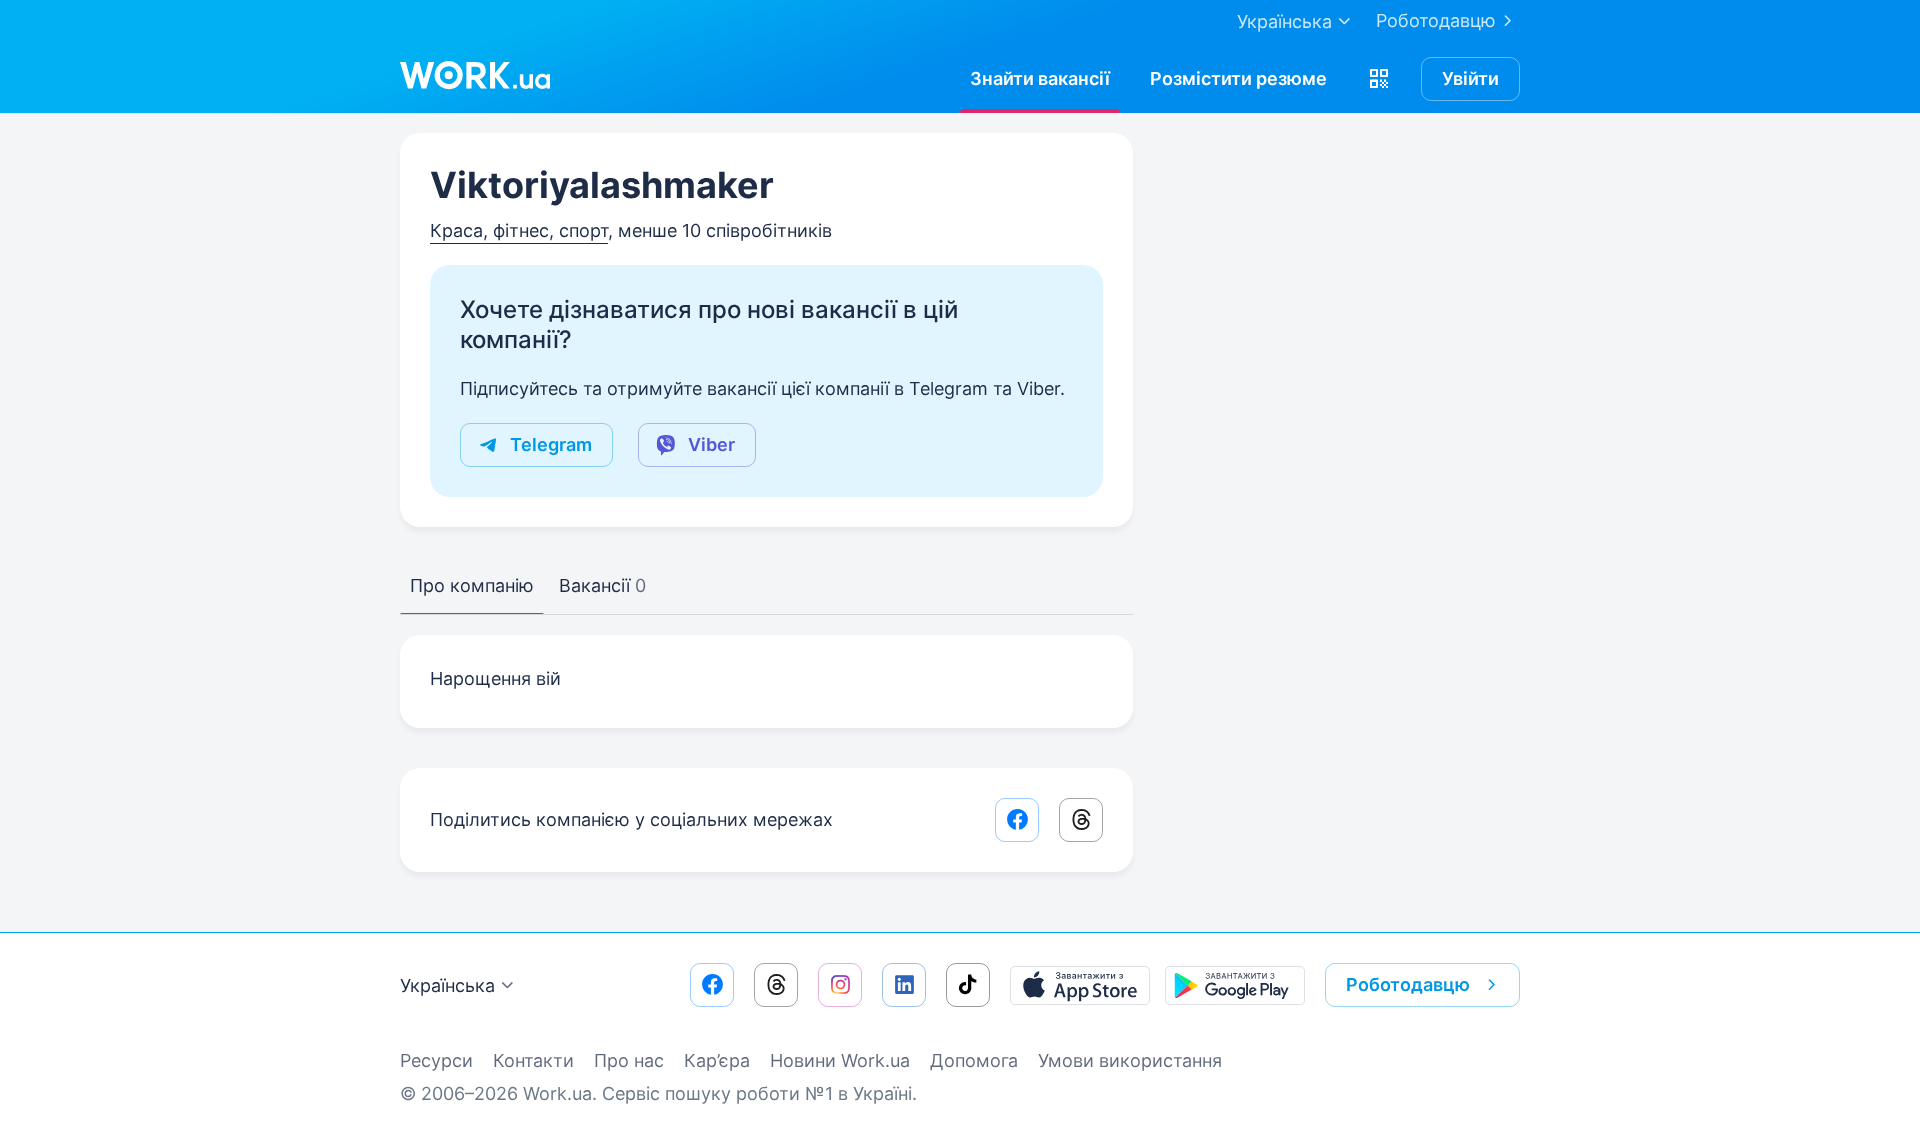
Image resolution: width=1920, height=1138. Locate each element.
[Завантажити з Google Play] (1235, 985)
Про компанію (472, 585)
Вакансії (602, 585)
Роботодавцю (1436, 20)
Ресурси (436, 1060)
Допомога (974, 1060)
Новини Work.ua (840, 1060)
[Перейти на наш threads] (776, 985)
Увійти (1470, 78)
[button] (1379, 79)
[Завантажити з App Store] (1080, 985)
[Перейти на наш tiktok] (968, 985)
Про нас (629, 1060)
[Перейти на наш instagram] (840, 985)
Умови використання (1130, 1060)
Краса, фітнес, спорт (519, 230)
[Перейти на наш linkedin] (904, 985)
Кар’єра (717, 1060)
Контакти (533, 1060)
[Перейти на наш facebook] (712, 985)
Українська (447, 985)
